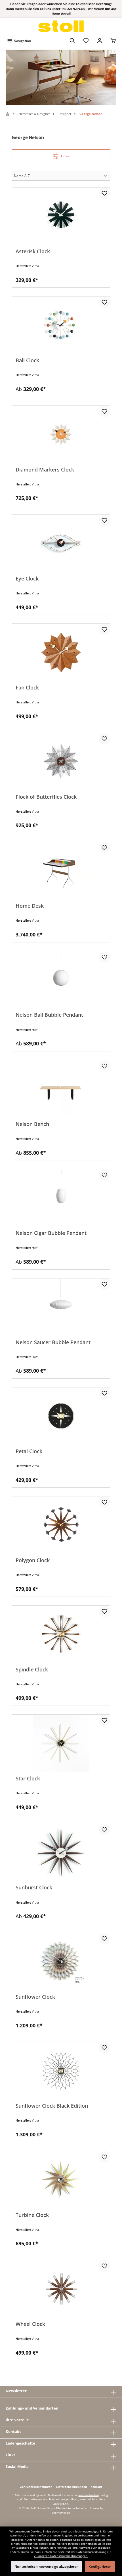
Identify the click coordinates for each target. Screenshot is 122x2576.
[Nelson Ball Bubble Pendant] (61, 980)
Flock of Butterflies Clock (46, 797)
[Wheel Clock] (61, 2289)
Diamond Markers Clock (45, 470)
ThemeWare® (61, 2513)
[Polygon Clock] (61, 1525)
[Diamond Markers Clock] (61, 434)
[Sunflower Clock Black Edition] (61, 2070)
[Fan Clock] (61, 652)
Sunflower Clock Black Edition (52, 2106)
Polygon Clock (33, 1560)
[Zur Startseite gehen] (61, 26)
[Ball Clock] (61, 325)
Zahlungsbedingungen (36, 2487)
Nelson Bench (32, 1124)
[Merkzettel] (86, 41)
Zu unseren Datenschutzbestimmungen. (61, 2556)
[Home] (8, 114)
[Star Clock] (61, 1743)
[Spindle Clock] (61, 1634)
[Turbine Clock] (61, 2180)
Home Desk (30, 906)
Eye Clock (27, 579)
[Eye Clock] (61, 543)
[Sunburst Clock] (61, 1852)
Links (10, 2455)
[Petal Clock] (61, 1416)
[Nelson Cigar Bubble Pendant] (61, 1198)
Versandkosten (89, 2495)
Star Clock (28, 1779)
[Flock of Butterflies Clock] (61, 761)
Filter (65, 156)
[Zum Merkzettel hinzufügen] (104, 193)
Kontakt (96, 2487)
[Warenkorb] (113, 41)
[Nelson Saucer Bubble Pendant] (61, 1307)
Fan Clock (27, 688)
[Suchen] (72, 41)
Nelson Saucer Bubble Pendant (53, 1342)
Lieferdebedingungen (72, 2487)
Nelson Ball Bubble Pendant (49, 1015)
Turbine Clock (32, 2215)
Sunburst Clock (34, 1888)
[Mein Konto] (100, 41)
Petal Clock (29, 1451)
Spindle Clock (32, 1670)
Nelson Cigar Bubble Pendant (51, 1233)
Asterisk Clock (33, 251)
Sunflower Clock (35, 1997)
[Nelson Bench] (61, 1089)
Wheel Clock (30, 2324)
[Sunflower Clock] (61, 1961)
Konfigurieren (100, 2566)
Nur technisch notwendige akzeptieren (47, 2566)
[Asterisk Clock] (61, 216)
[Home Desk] (61, 870)
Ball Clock (27, 360)
